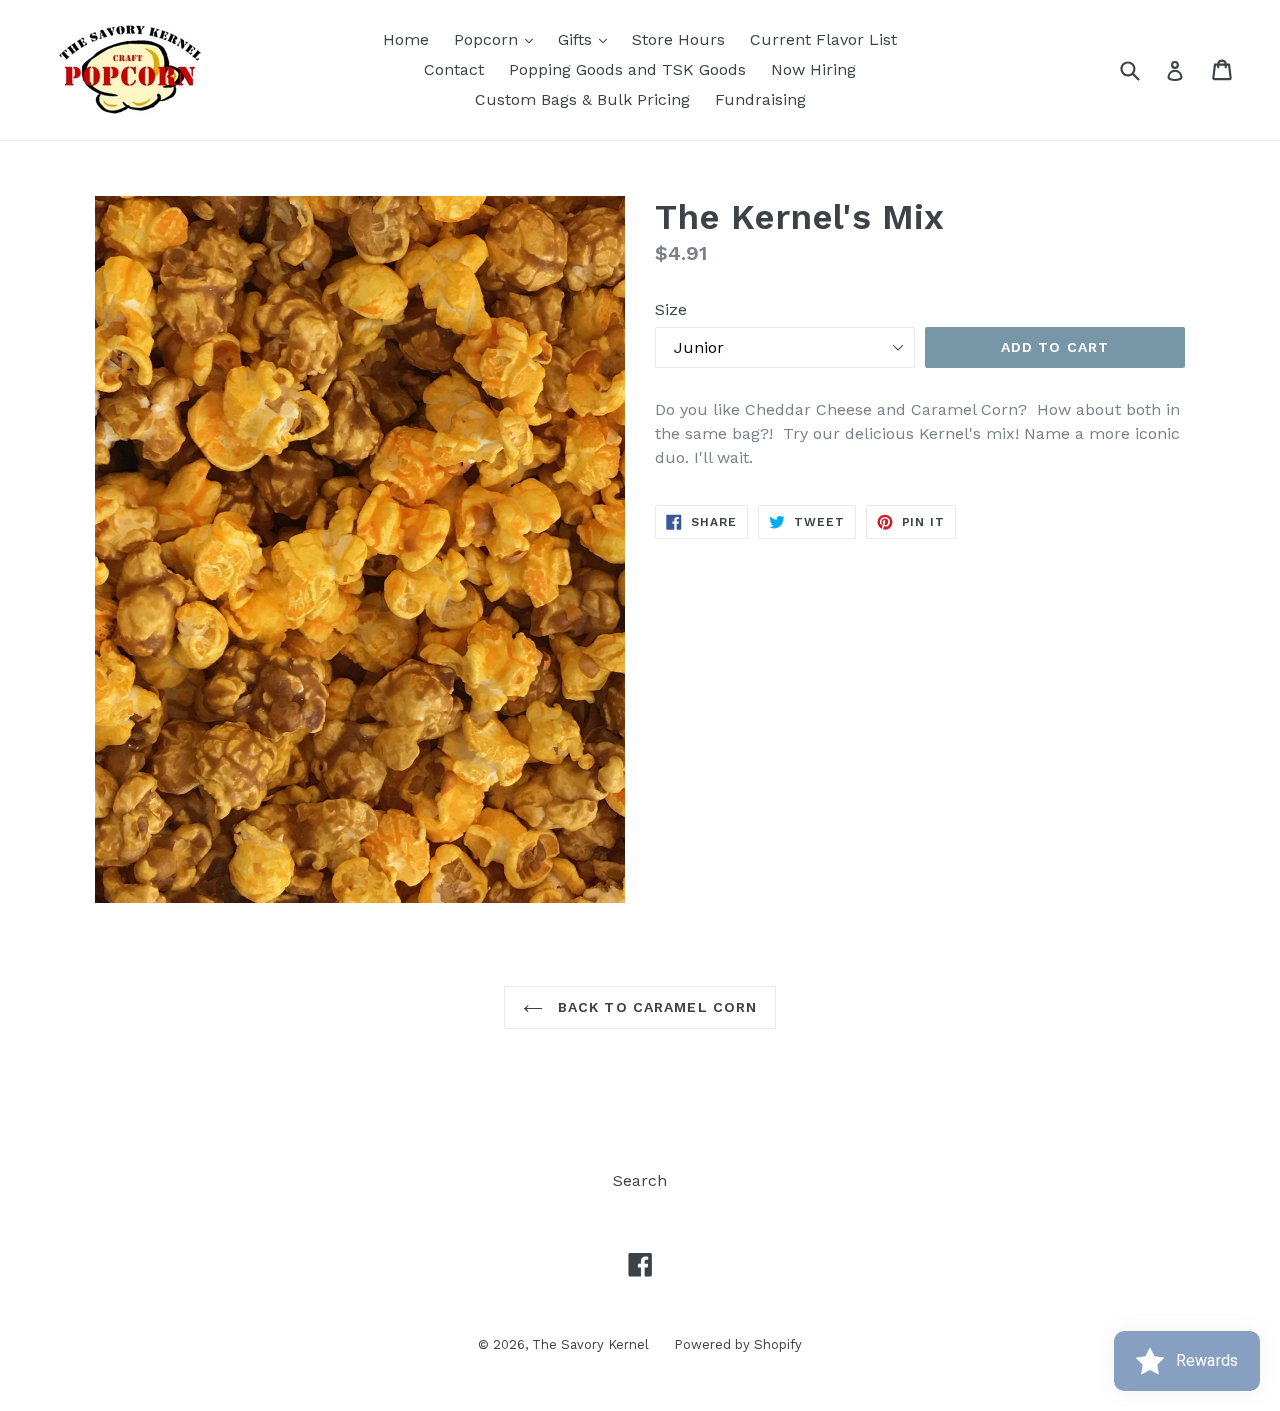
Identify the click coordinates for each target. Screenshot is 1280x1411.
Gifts (587, 39)
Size (671, 309)
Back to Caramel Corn (655, 1007)
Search (640, 1180)
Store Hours (678, 39)
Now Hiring (813, 69)
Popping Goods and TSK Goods (627, 69)
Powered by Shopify (738, 1344)
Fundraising (760, 99)
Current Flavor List (823, 39)
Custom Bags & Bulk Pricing (582, 99)
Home (406, 39)
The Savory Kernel (590, 1344)
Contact (454, 69)
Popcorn (498, 39)
